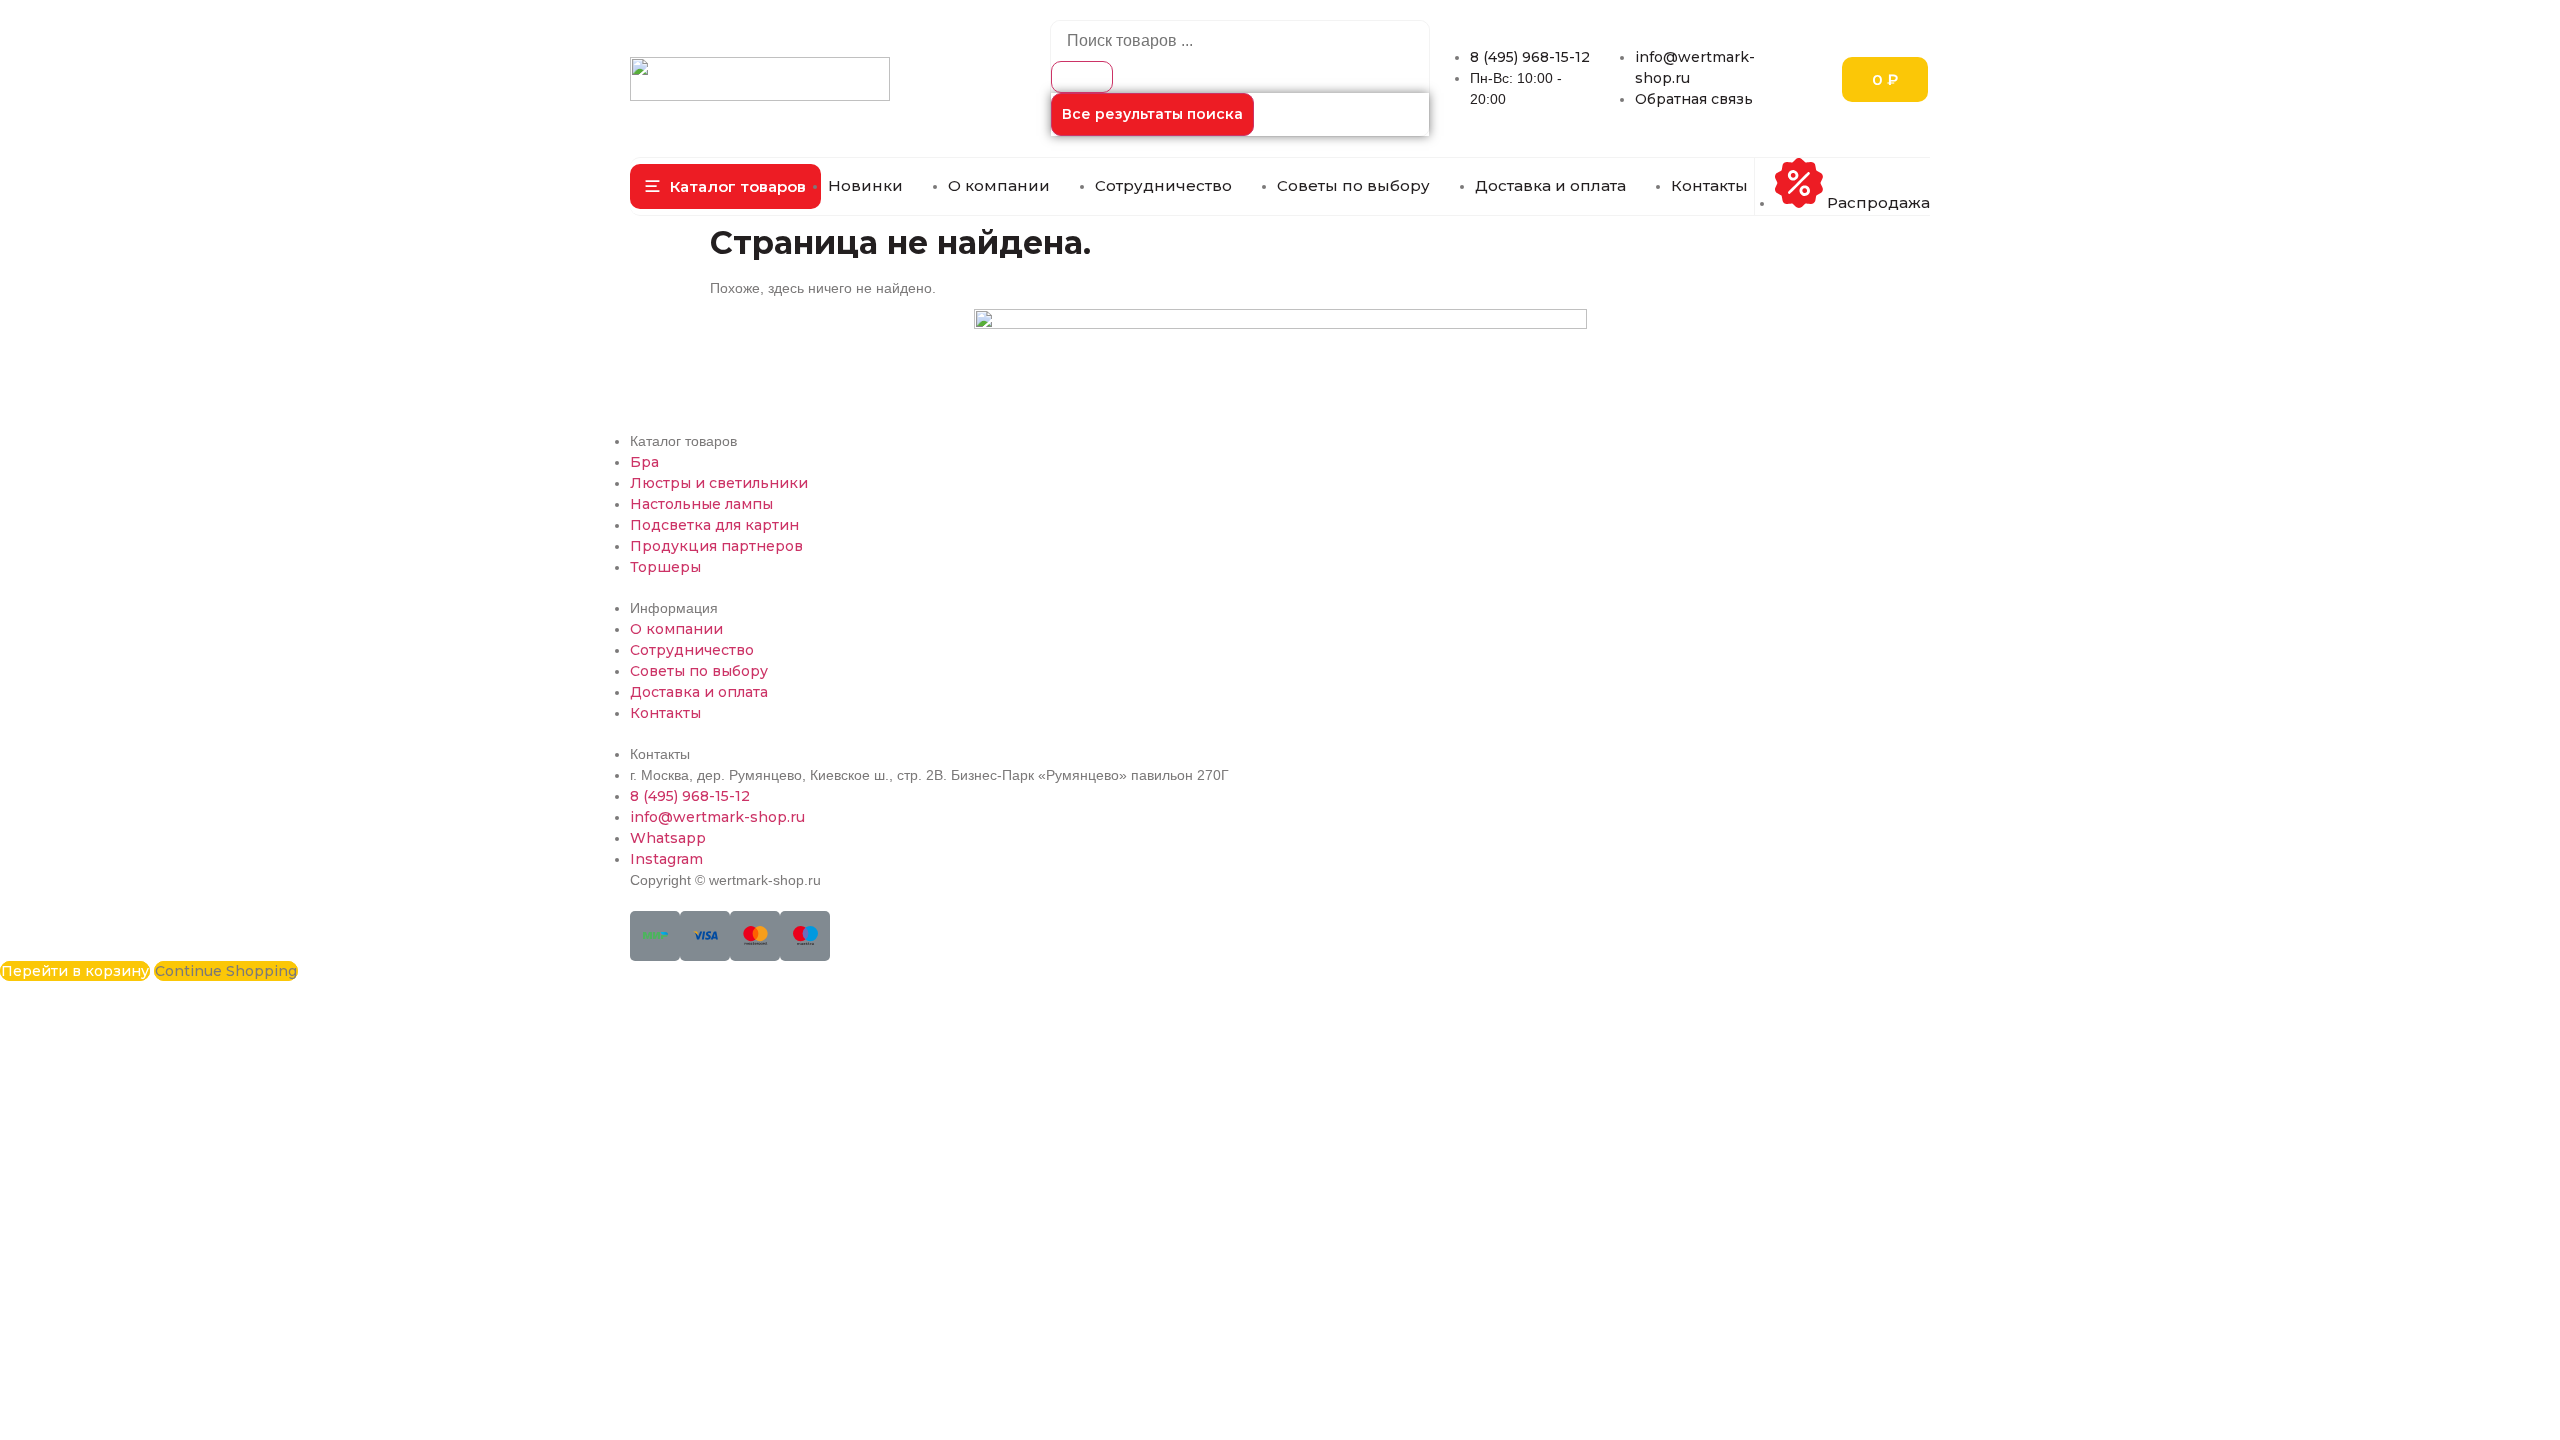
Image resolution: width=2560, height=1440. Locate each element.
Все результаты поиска (1152, 114)
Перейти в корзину (75, 971)
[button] (725, 186)
